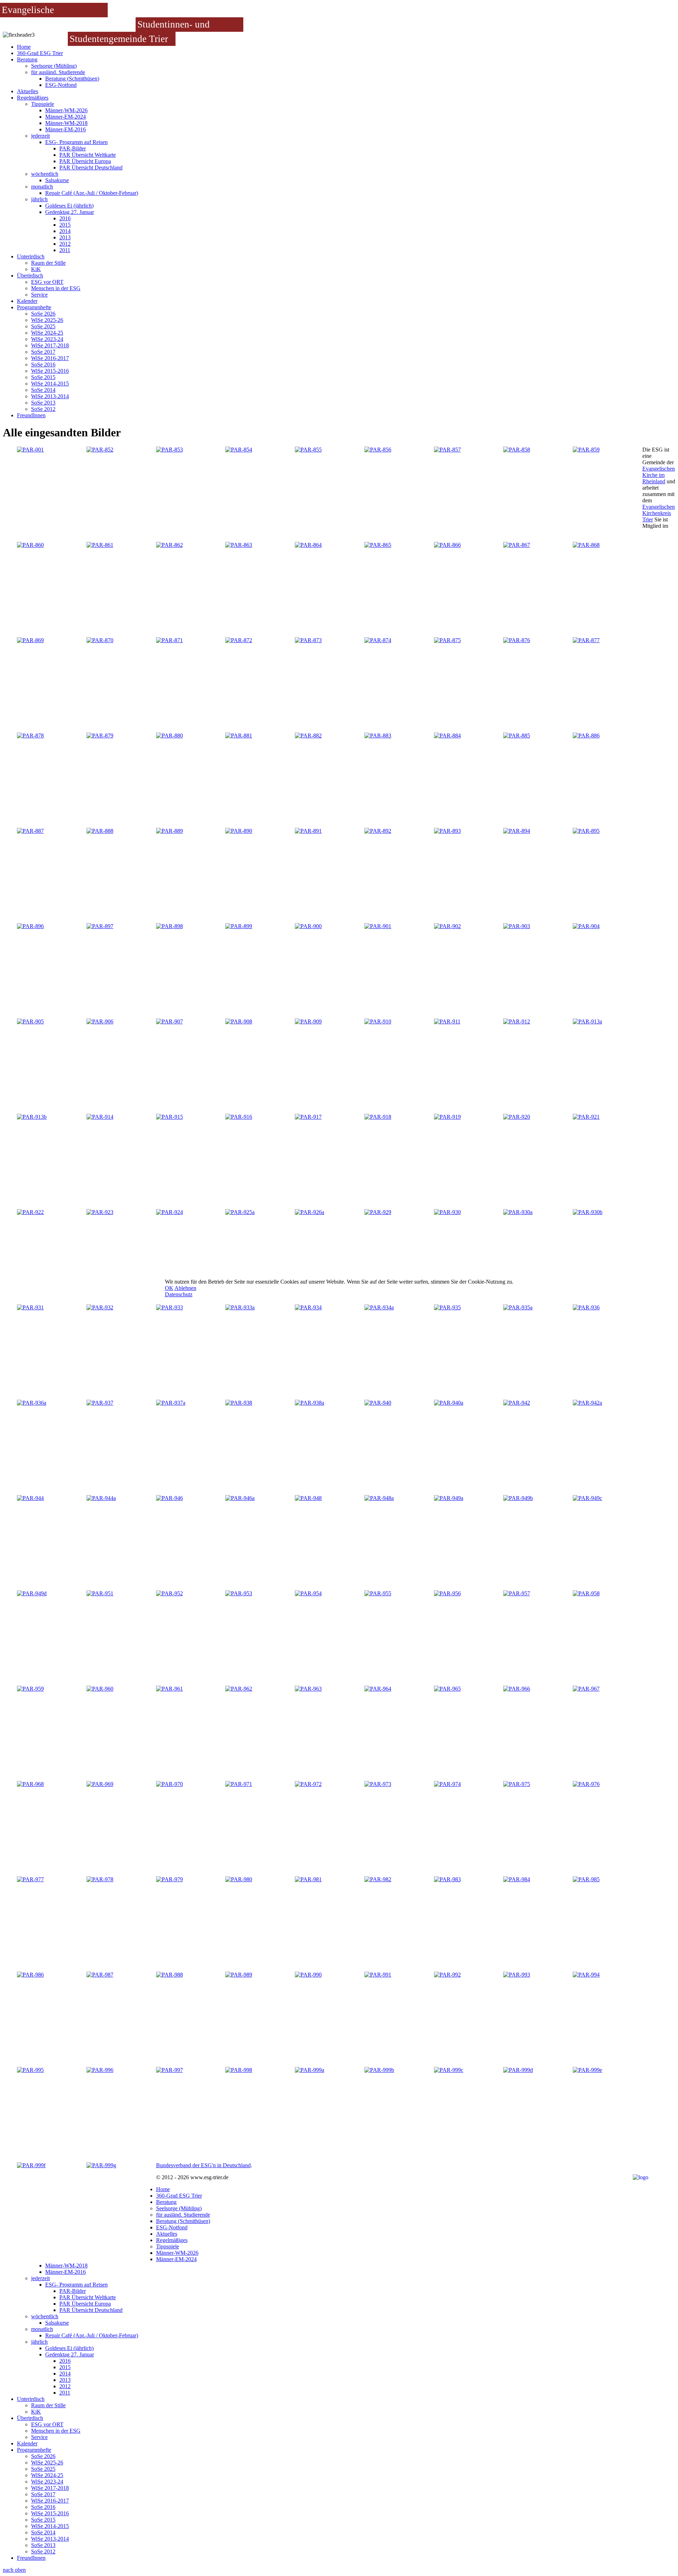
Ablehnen (185, 1288)
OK (169, 1288)
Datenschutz (179, 1294)
